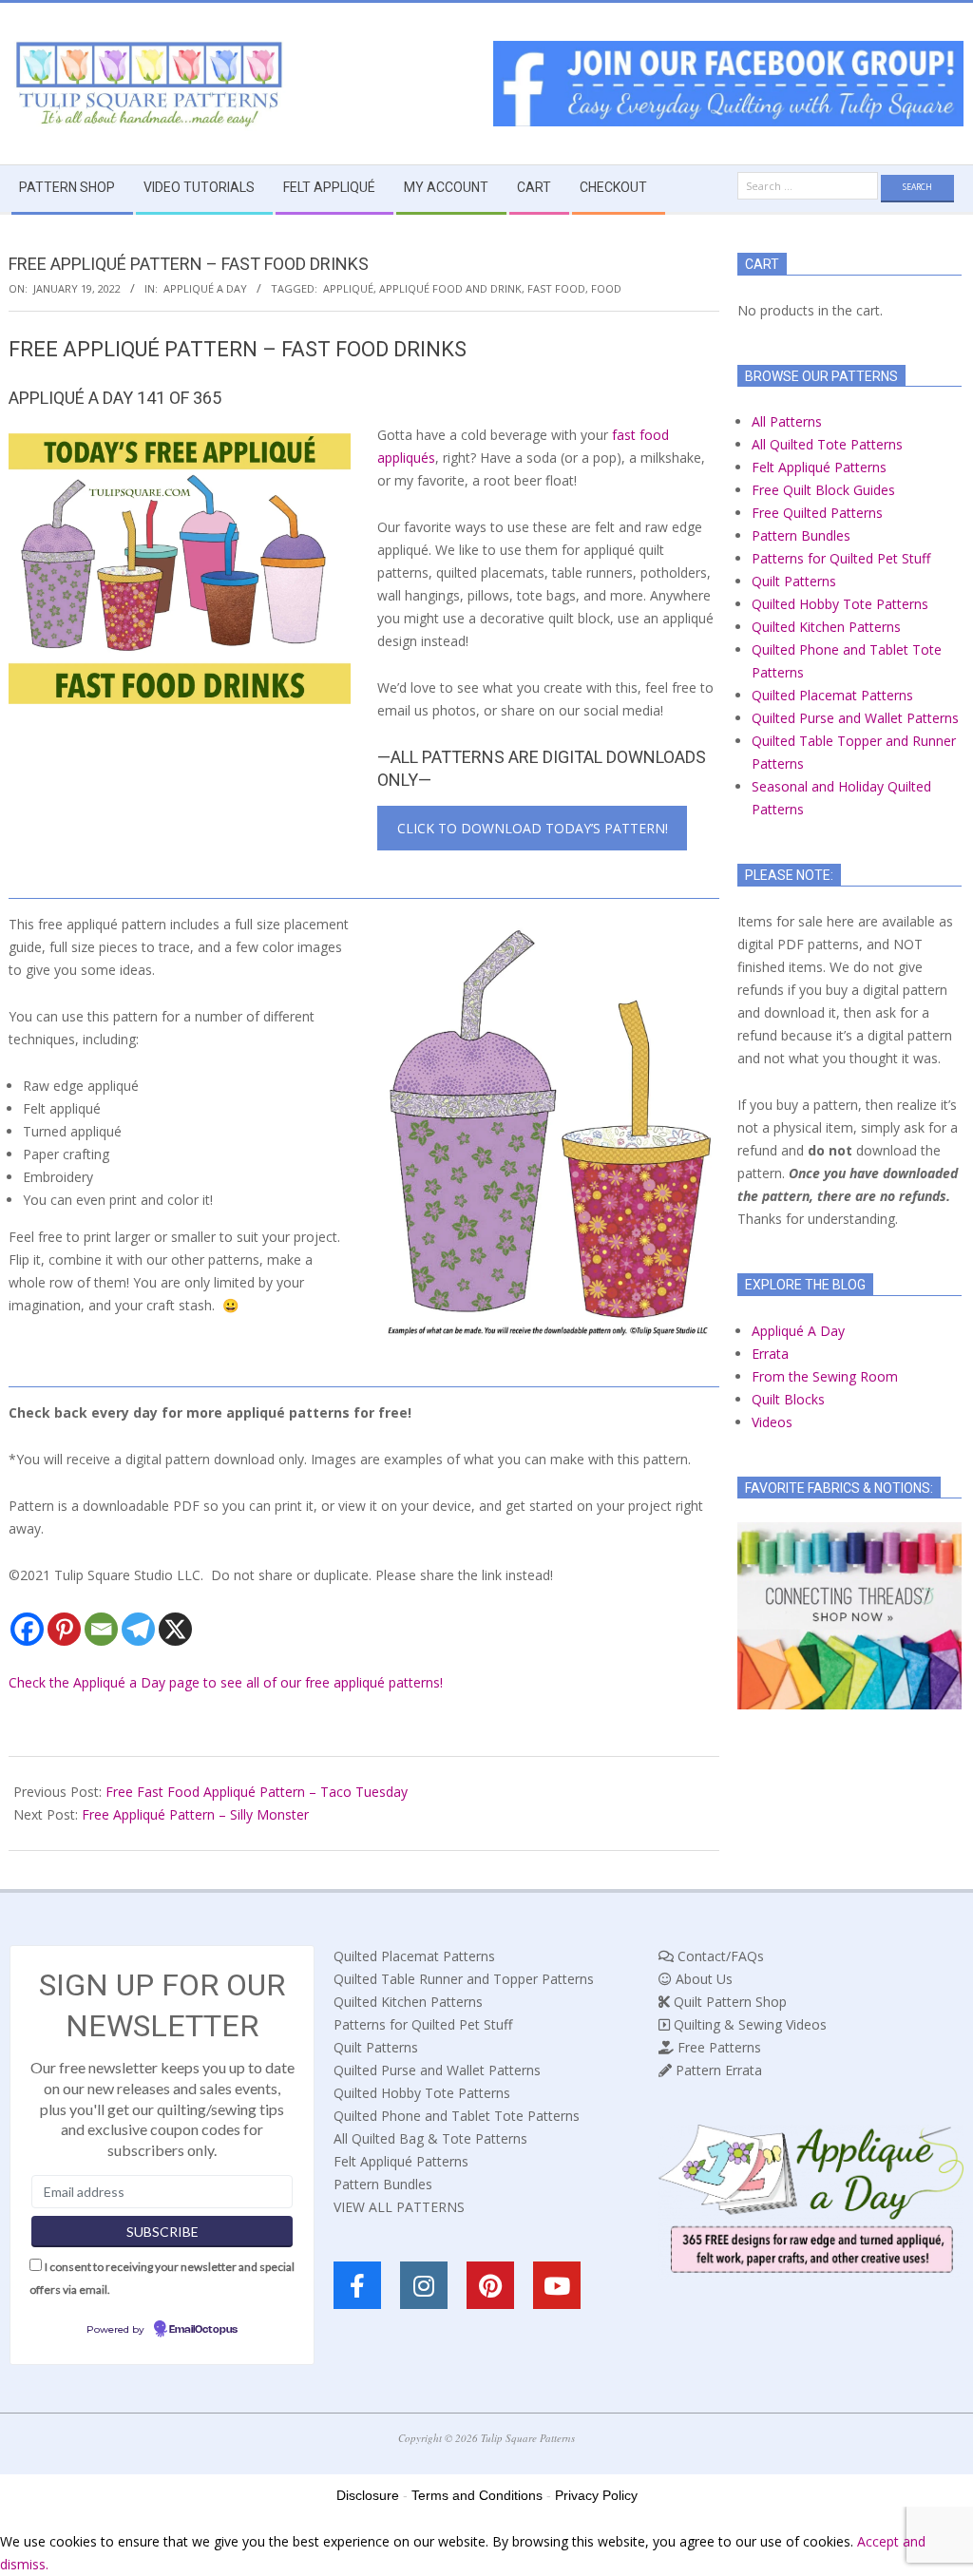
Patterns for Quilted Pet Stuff (841, 558)
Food (606, 288)
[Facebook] (27, 1629)
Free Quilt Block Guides (823, 490)
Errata (770, 1354)
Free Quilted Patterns (817, 513)
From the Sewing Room (825, 1376)
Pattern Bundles (801, 535)
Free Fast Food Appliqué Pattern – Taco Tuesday (257, 1792)
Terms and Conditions (477, 2495)
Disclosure (368, 2495)
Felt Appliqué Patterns (819, 467)
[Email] (101, 1629)
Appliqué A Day (205, 288)
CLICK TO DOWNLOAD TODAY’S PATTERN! (533, 828)
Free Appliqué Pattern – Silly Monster (195, 1814)
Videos (772, 1422)
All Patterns (787, 421)
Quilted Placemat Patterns (832, 695)
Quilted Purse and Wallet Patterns (855, 718)
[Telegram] (138, 1629)
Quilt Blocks (788, 1399)
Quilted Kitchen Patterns (826, 627)
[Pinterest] (64, 1629)
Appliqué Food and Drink (450, 288)
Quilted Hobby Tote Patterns (840, 604)
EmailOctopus (203, 2330)
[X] (175, 1629)
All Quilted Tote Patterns (827, 444)
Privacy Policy (596, 2495)
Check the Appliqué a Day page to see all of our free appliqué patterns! (226, 1682)
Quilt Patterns (794, 581)
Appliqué (348, 288)
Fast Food (556, 288)
